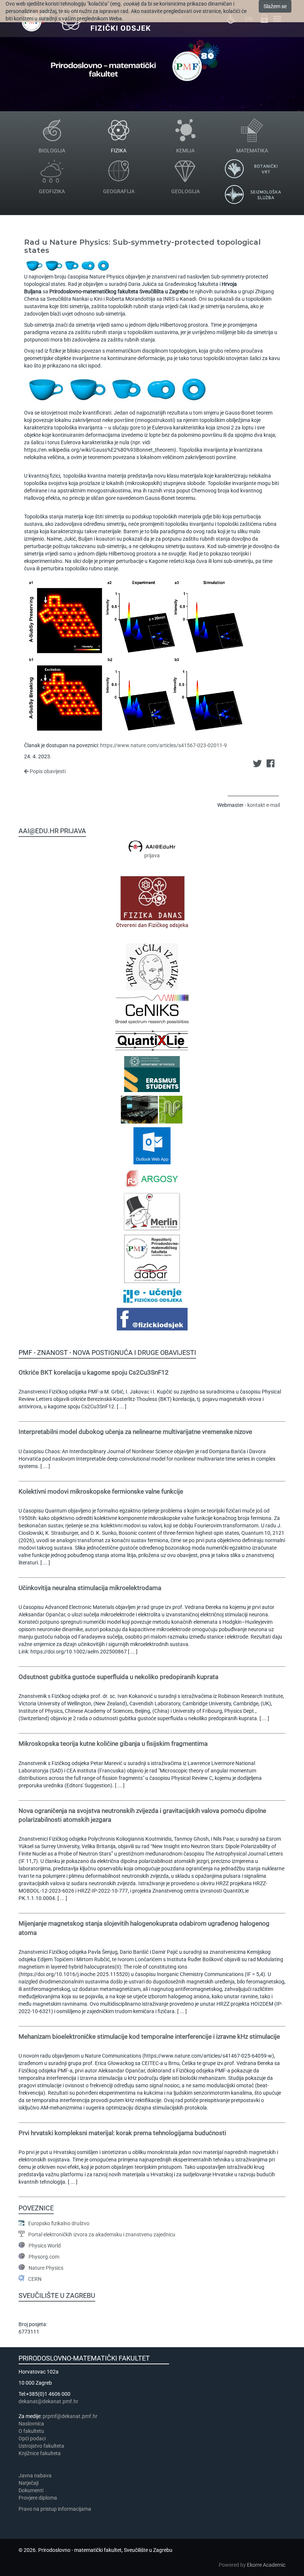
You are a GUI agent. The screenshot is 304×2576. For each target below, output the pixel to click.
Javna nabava (35, 2476)
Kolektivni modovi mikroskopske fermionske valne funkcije (101, 1491)
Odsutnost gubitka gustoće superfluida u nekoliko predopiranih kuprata (118, 1677)
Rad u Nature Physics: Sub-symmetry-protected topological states (142, 246)
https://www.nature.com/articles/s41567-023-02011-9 (163, 745)
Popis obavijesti (47, 771)
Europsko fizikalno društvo (59, 2223)
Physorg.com (44, 2257)
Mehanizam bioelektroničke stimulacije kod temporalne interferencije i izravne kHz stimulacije (149, 2036)
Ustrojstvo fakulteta (41, 2446)
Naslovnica (31, 2424)
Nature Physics (46, 2268)
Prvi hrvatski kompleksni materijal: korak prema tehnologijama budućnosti (122, 2133)
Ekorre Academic (266, 2565)
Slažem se (275, 6)
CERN (35, 2279)
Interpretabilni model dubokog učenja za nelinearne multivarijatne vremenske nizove (135, 1432)
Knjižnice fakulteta (40, 2453)
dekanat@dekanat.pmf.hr (48, 2401)
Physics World (45, 2246)
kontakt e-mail (264, 805)
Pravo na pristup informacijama (56, 2509)
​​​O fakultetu (31, 2431)
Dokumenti (31, 2490)
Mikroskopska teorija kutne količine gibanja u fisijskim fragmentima (113, 1744)
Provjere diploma (38, 2498)
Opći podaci (32, 2438)
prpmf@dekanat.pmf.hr (70, 2416)
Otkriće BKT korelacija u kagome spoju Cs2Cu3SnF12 (94, 1372)
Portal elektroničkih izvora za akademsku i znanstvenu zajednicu (102, 2234)
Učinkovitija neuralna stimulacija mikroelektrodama (90, 1588)
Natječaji (29, 2483)
